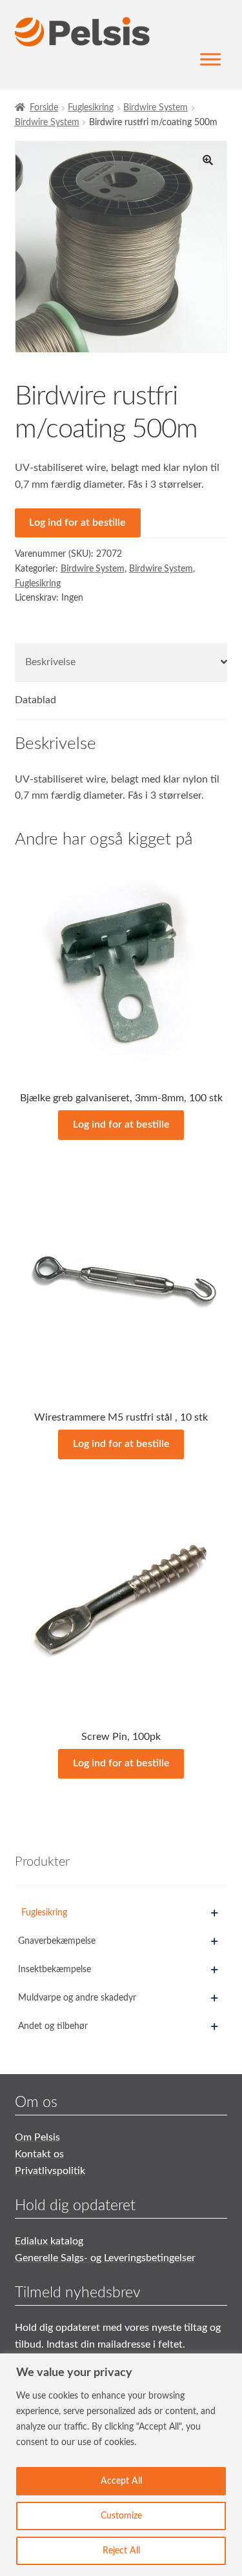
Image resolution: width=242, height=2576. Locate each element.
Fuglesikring (91, 108)
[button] (208, 160)
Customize (121, 2516)
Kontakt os (39, 2154)
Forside (44, 108)
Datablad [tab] (35, 700)
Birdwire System (156, 108)
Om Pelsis (37, 2137)
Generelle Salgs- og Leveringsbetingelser (105, 2258)
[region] (121, 2465)
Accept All (121, 2481)
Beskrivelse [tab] (50, 662)
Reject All (121, 2551)
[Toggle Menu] (210, 60)
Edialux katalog (49, 2241)
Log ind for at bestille (77, 523)
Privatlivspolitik (50, 2171)
